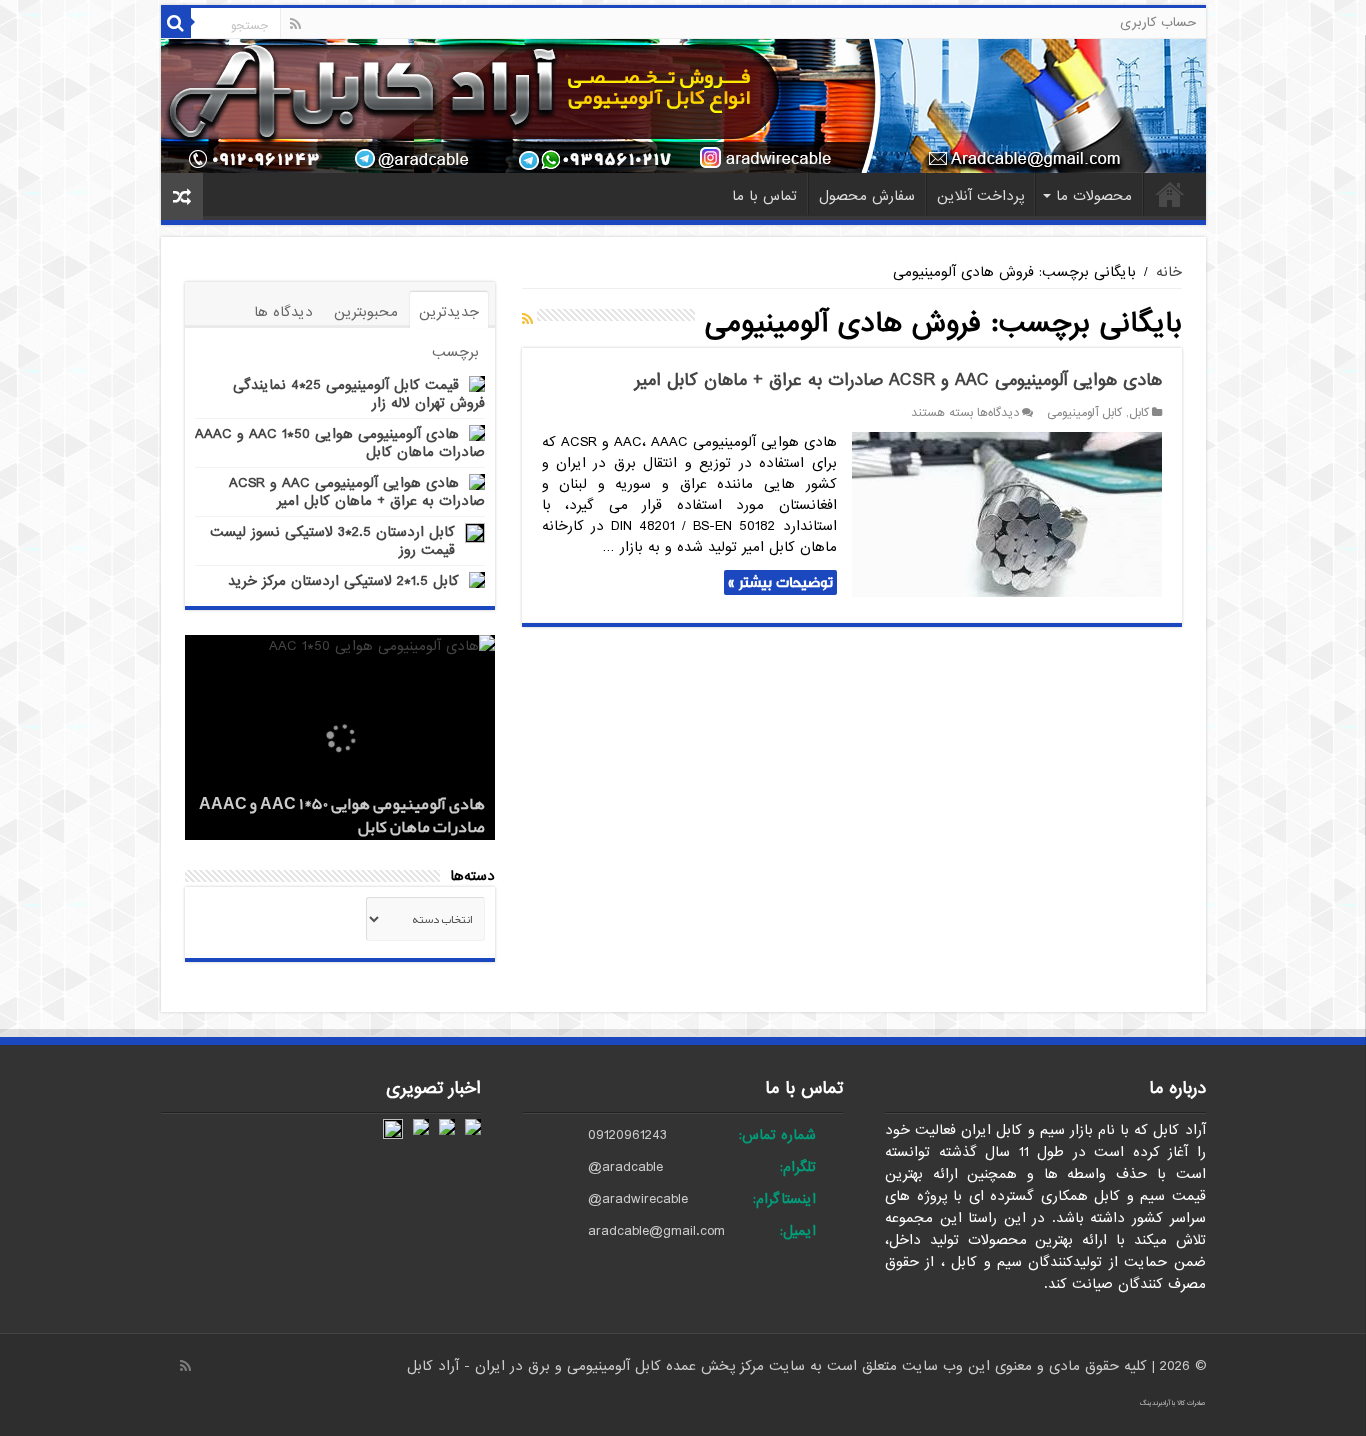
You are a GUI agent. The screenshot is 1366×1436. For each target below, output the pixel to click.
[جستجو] (176, 23)
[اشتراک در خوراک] (527, 320)
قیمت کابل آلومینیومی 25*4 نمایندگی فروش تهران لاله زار (359, 394)
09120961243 (627, 1135)
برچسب (455, 352)
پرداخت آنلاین (980, 196)
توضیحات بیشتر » (780, 582)
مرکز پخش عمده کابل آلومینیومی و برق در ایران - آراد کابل (588, 1366)
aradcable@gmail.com (656, 1231)
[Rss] (295, 24)
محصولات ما (1094, 196)
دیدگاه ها (283, 312)
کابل (1139, 413)
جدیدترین (449, 312)
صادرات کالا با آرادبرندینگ (1173, 1403)
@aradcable (625, 1167)
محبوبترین (366, 312)
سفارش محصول (867, 196)
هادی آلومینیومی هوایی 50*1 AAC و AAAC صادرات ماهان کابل (340, 443)
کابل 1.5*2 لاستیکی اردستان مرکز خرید (343, 581)
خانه (1170, 194)
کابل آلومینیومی (1084, 413)
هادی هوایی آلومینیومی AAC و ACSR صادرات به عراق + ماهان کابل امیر (898, 380)
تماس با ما (764, 196)
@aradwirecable (638, 1199)
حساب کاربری (1158, 22)
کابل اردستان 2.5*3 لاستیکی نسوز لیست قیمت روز (332, 541)
